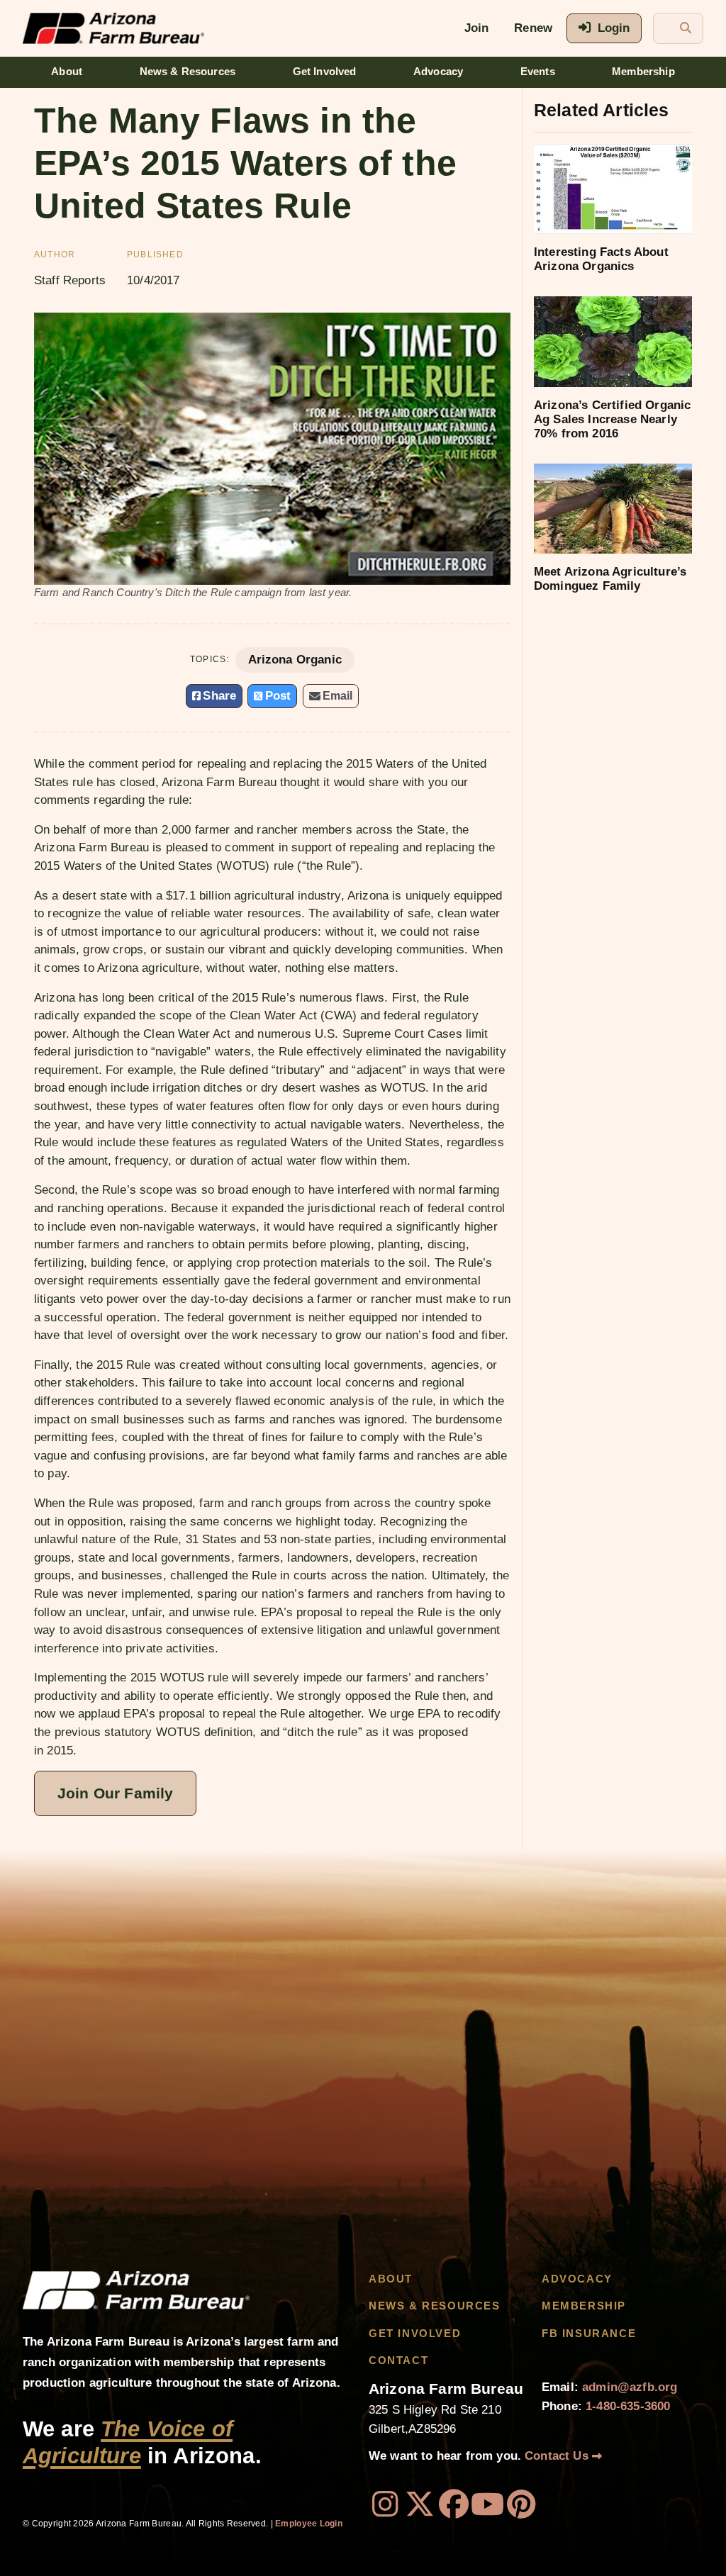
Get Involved (325, 72)
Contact (398, 2361)
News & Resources (188, 72)
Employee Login (309, 2524)
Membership (643, 72)
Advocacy (438, 72)
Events (538, 72)
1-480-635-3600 (628, 2406)
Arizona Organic (295, 660)
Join (477, 28)
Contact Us (558, 2456)
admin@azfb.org (630, 2387)
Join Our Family (115, 1793)
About (67, 72)
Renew (533, 28)
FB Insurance (589, 2334)
